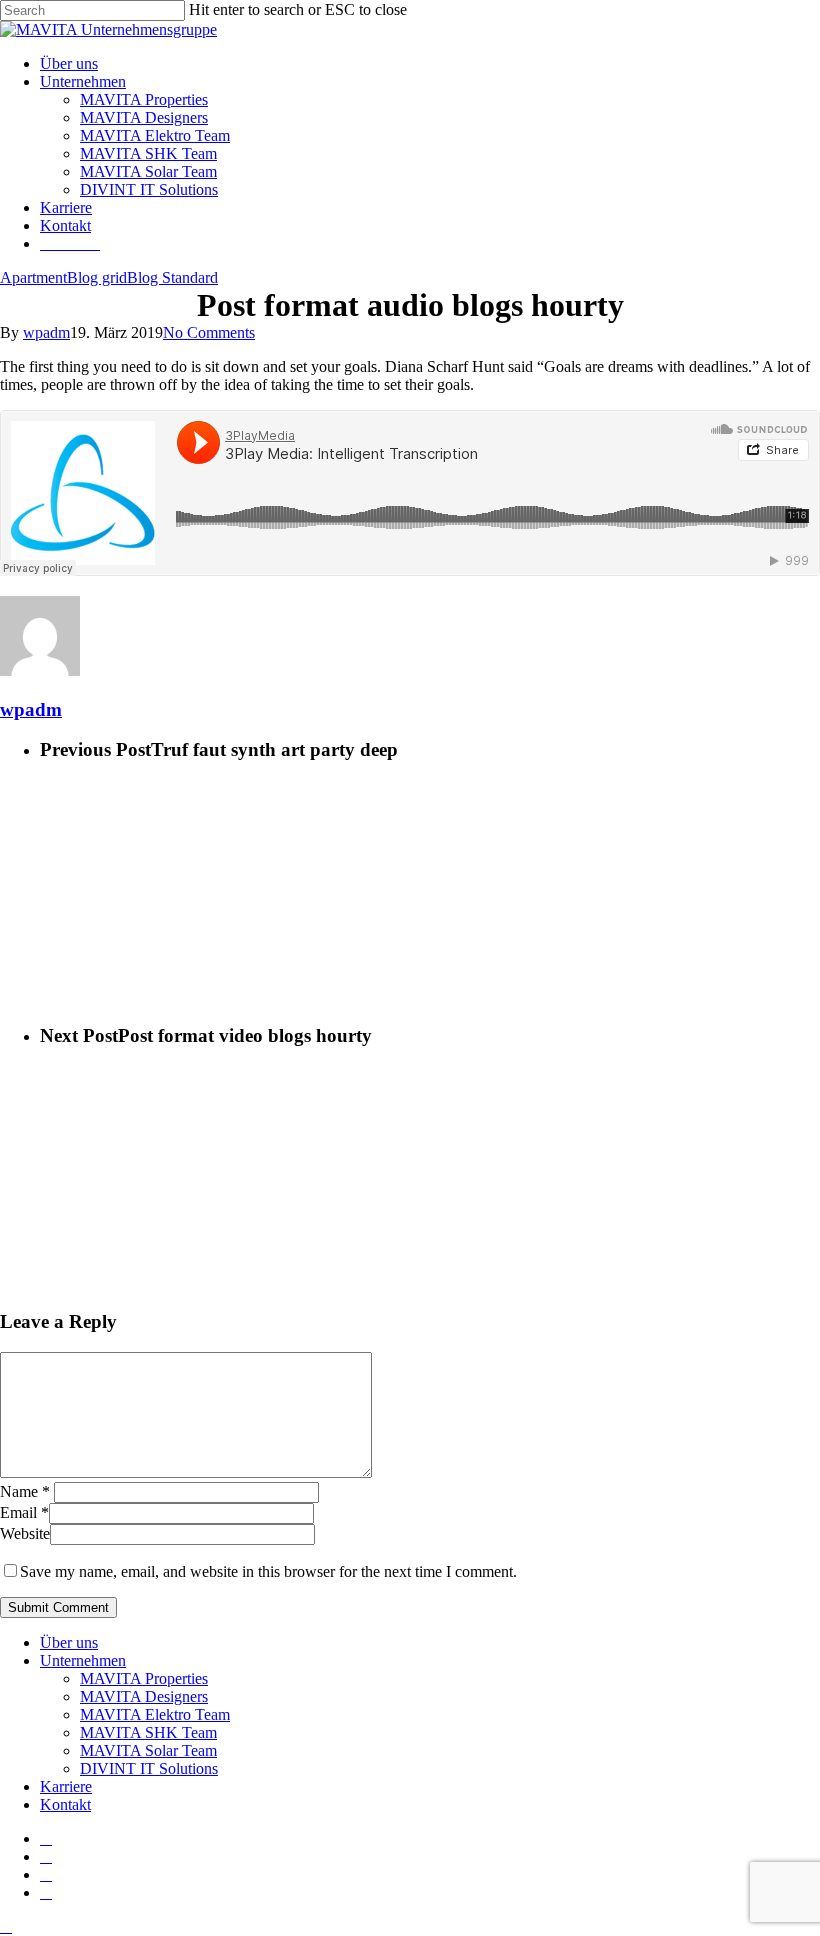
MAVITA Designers (144, 1696)
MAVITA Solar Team (148, 1750)
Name (25, 1491)
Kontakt (65, 1804)
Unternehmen (83, 1660)
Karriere (66, 1786)
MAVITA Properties (144, 1678)
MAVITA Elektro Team (155, 1714)
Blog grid (97, 277)
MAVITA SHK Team (148, 1732)
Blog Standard (172, 277)
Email (24, 1512)
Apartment (33, 277)
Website (25, 1533)
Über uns (69, 1642)
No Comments (209, 332)
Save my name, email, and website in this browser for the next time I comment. (268, 1571)
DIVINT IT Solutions (149, 1768)
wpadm (46, 332)
